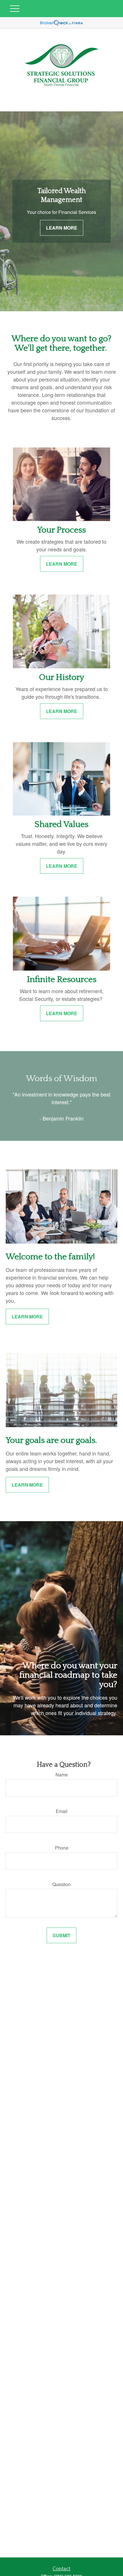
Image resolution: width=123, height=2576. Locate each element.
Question (61, 1884)
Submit (61, 1935)
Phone (62, 1848)
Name (62, 1775)
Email (62, 1811)
